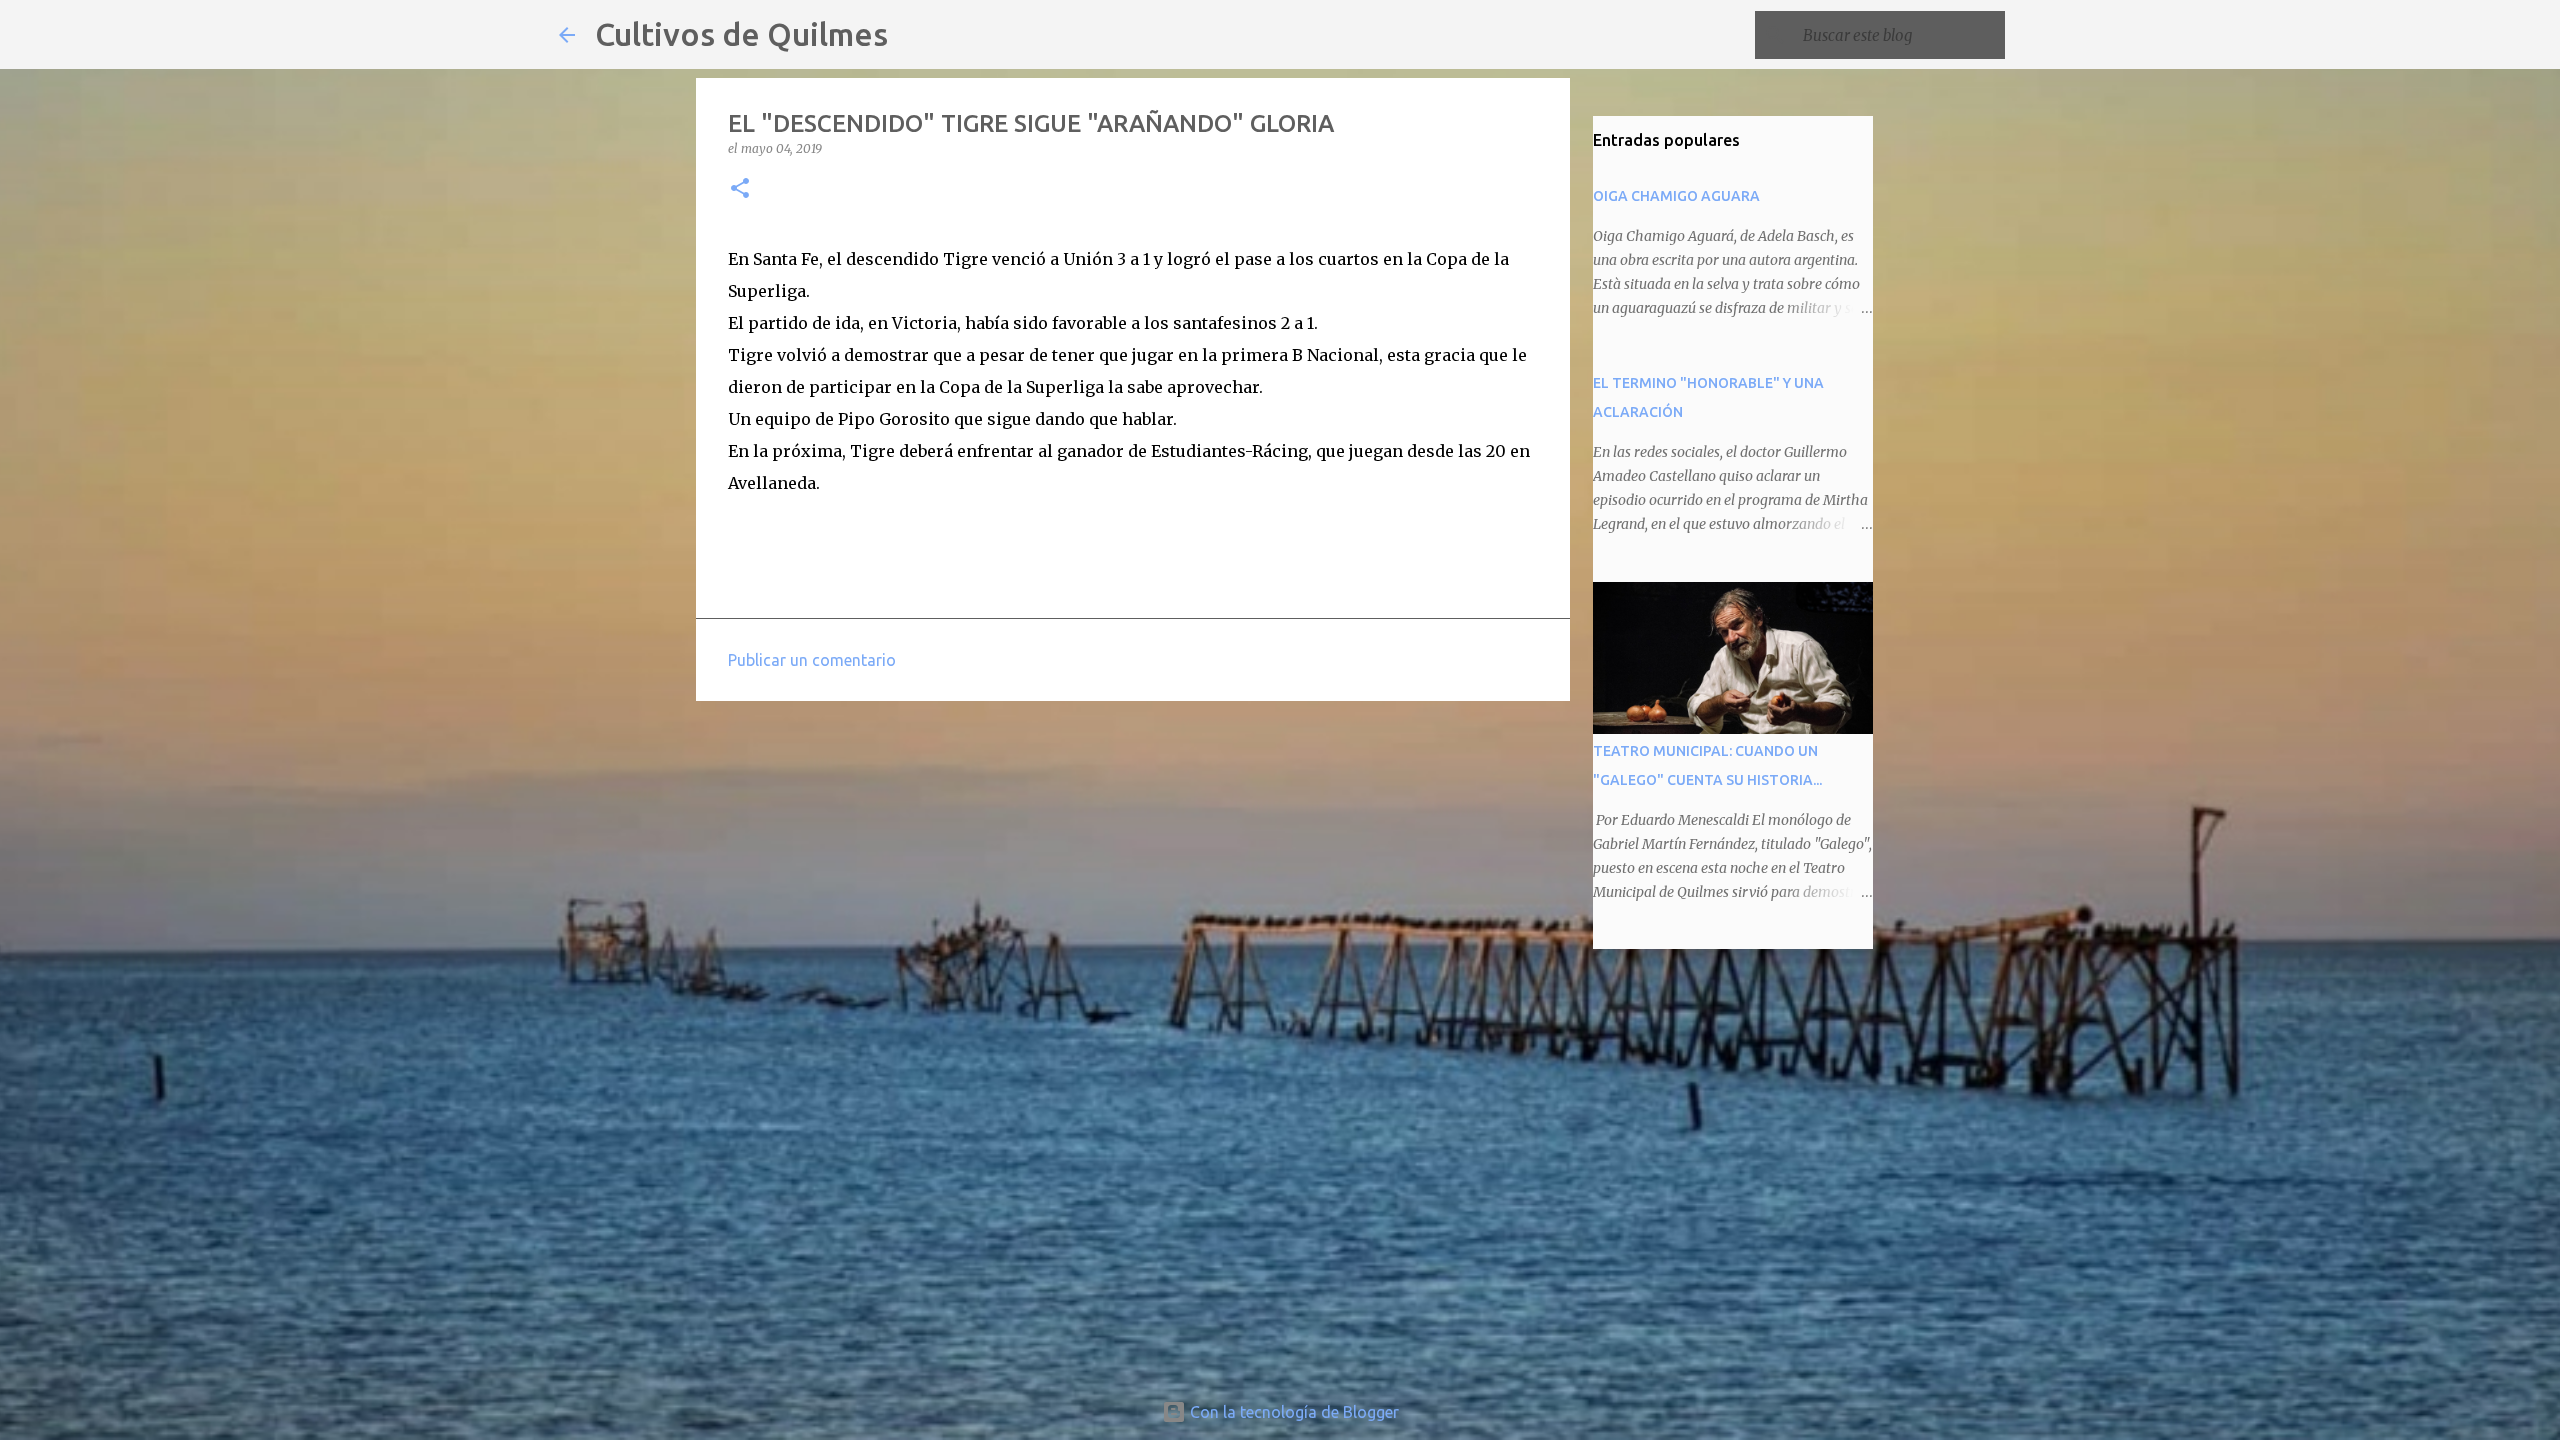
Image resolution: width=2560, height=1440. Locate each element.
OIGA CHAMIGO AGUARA (1676, 196)
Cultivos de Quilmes (741, 34)
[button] (740, 189)
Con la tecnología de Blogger (1292, 1412)
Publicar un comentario (812, 660)
